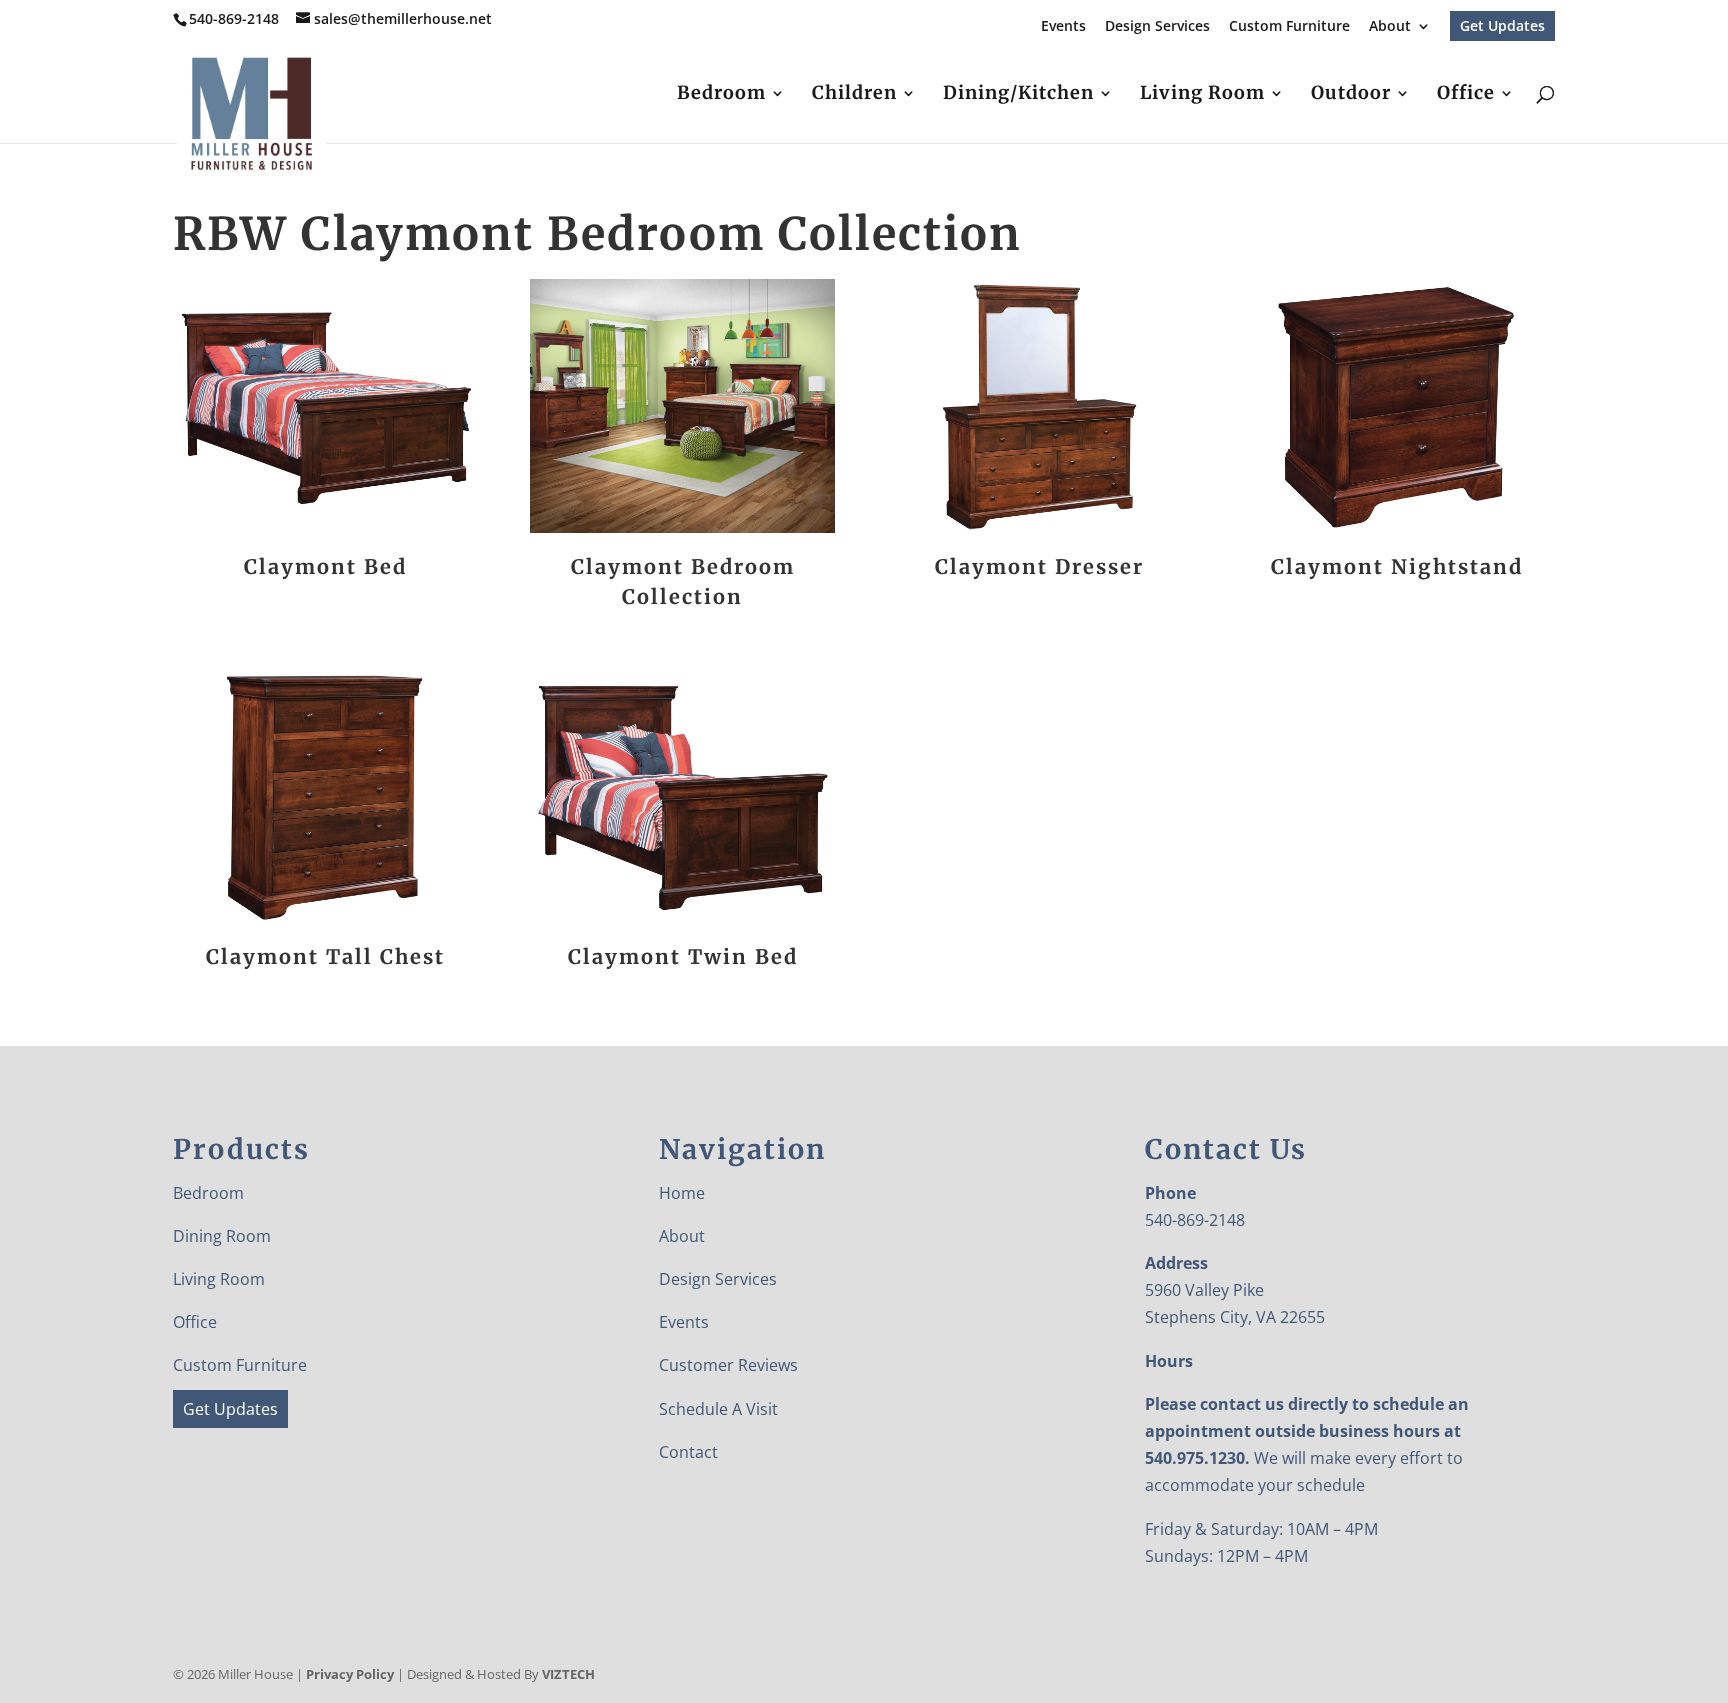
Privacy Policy (350, 1674)
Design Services (1157, 27)
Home (682, 1193)
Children (854, 95)
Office (1466, 95)
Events (1063, 27)
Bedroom (721, 95)
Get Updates (1502, 25)
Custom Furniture (1289, 27)
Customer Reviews (728, 1365)
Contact (688, 1452)
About (1390, 27)
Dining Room (222, 1236)
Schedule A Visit (718, 1409)
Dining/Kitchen (1018, 95)
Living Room (1202, 95)
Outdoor (1351, 95)
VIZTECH (568, 1674)
